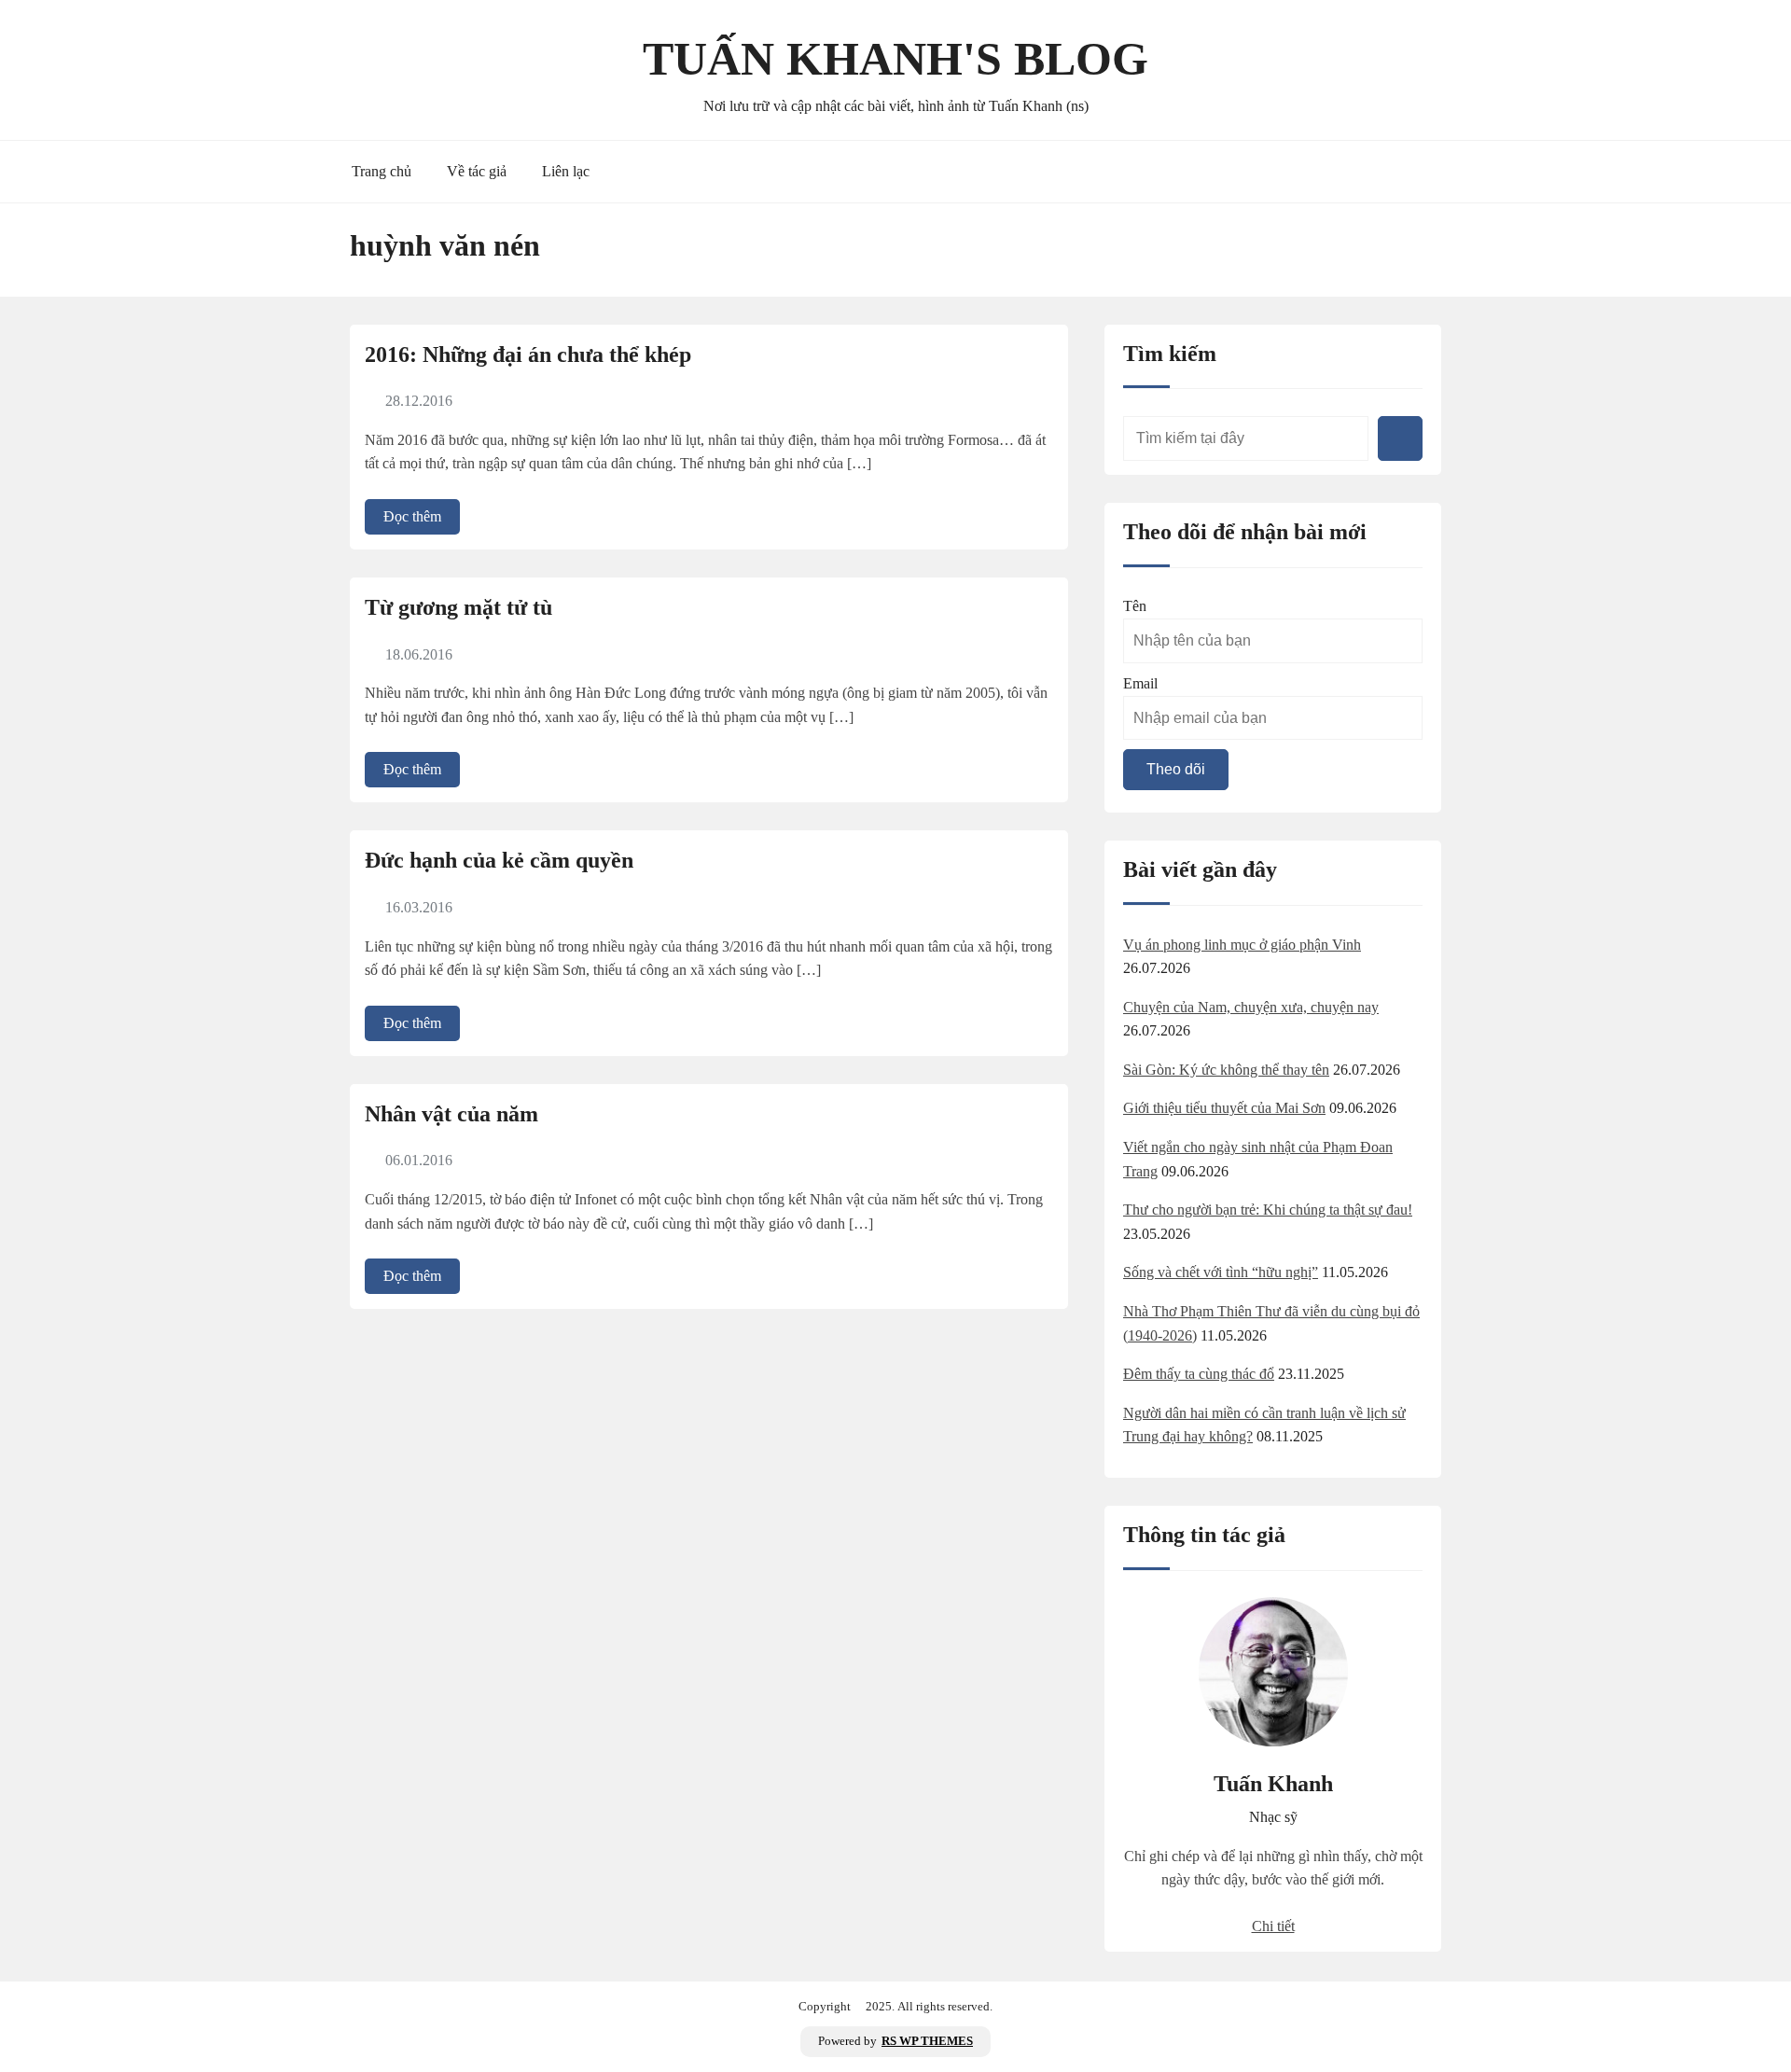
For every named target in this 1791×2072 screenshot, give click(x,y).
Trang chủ (382, 171)
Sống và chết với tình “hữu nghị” (1221, 1272)
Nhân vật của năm (451, 1114)
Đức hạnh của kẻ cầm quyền (499, 860)
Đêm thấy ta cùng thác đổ (1199, 1374)
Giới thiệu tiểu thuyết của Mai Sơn (1224, 1108)
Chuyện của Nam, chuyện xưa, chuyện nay (1251, 1007)
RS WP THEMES (927, 2041)
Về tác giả (477, 171)
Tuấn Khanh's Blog (895, 59)
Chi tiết (1273, 1926)
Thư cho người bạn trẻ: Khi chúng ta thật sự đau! (1268, 1210)
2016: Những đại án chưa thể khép (528, 355)
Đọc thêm (412, 516)
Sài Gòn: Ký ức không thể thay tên (1226, 1070)
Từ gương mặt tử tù (458, 607)
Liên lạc (566, 171)
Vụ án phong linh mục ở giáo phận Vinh (1242, 945)
